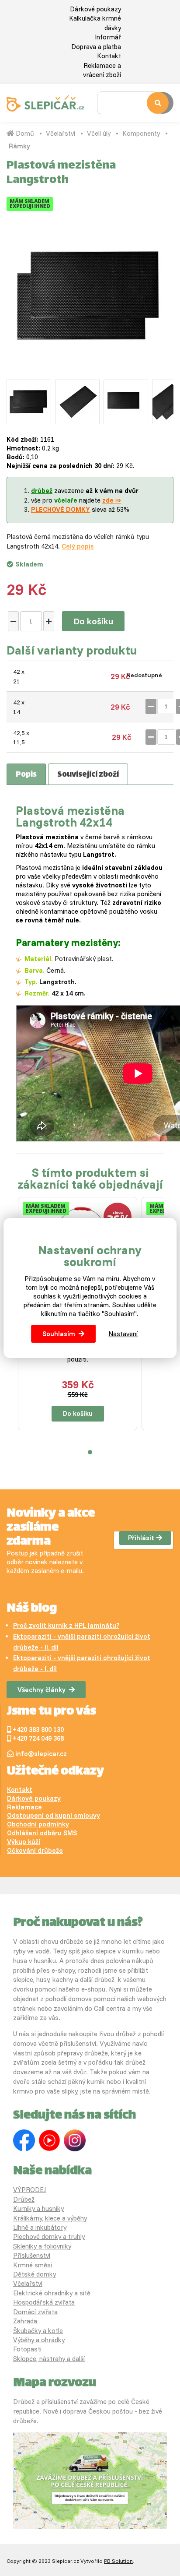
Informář (108, 37)
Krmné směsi (33, 2265)
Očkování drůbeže (35, 1850)
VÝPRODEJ (29, 2190)
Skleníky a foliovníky (42, 2246)
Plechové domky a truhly (49, 2236)
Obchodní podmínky (38, 1824)
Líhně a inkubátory (40, 2227)
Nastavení (123, 1334)
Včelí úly (99, 133)
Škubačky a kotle (38, 2331)
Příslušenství (32, 2255)
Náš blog (32, 1609)
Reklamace (24, 1807)
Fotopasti (27, 2349)
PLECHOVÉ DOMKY (61, 509)
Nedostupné (144, 675)
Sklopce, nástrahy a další (49, 2359)
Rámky (19, 146)
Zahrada (25, 2321)
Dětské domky (35, 2274)
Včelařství (61, 133)
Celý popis (78, 546)
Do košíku (93, 621)
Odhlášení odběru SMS (42, 1833)
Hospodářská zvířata (44, 2302)
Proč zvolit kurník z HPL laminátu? (66, 1625)
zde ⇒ (112, 500)
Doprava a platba (96, 47)
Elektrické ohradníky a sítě (52, 2293)
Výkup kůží (24, 1842)
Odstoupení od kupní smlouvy (54, 1815)
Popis (26, 775)
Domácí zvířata (35, 2312)
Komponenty (141, 133)
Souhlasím (59, 1334)
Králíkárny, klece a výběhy (50, 2218)
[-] (13, 621)
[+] (49, 621)
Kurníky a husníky (38, 2208)
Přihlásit (141, 1538)
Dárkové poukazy (95, 9)
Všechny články (42, 1690)
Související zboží (88, 775)
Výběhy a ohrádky (39, 2340)
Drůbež (24, 2199)
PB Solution (118, 2561)
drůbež (42, 491)
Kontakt (109, 56)
